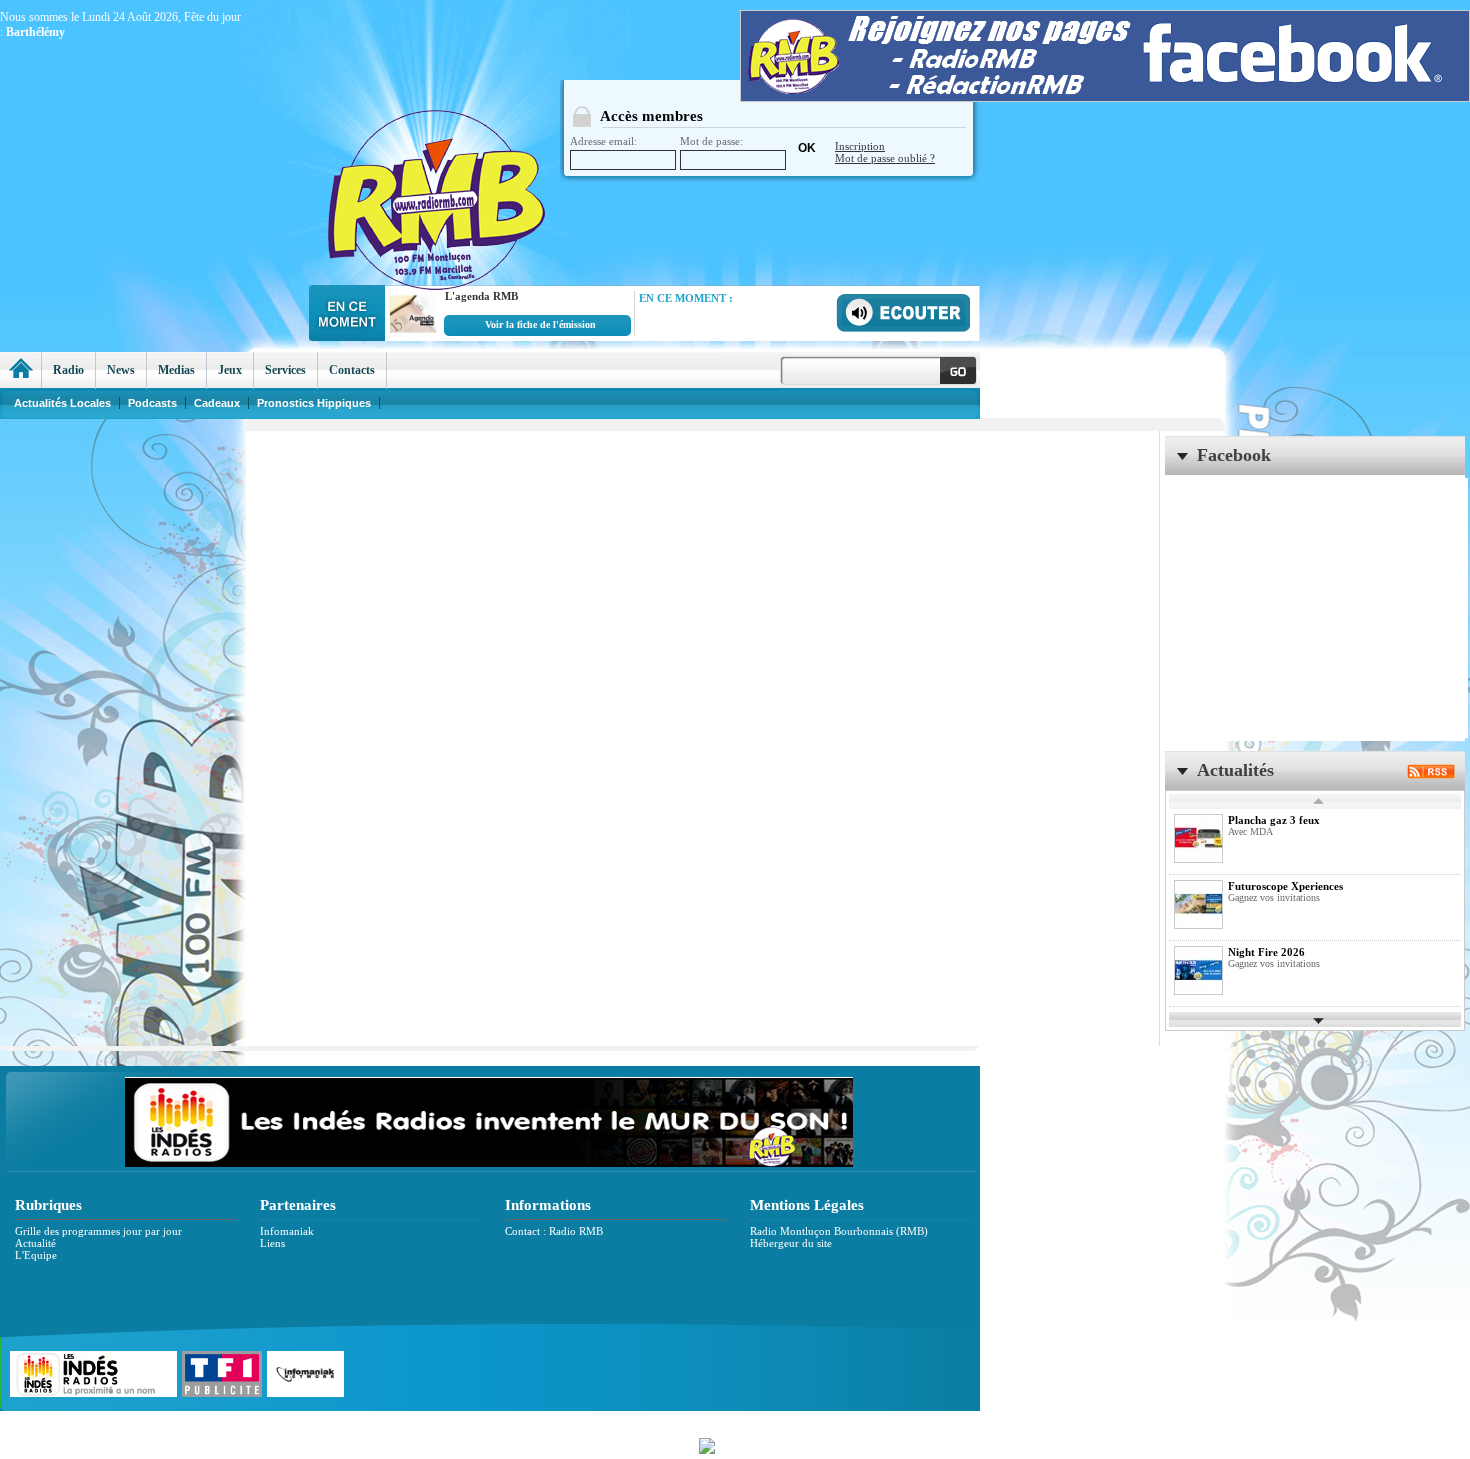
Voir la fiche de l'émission (540, 324)
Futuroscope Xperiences (1285, 886)
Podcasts (152, 403)
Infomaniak (287, 1231)
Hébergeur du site (791, 1243)
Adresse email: (603, 141)
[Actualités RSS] (1431, 774)
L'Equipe (36, 1255)
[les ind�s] (489, 1163)
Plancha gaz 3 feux (1274, 820)
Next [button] (1319, 1019)
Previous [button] (1319, 801)
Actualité (35, 1243)
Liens (272, 1243)
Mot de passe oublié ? (885, 158)
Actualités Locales (62, 403)
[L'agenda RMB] (411, 334)
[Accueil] (20, 370)
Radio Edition (592, 1421)
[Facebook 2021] (1105, 97)
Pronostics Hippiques (314, 403)
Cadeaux (217, 403)
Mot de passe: (711, 141)
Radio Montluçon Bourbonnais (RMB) (839, 1231)
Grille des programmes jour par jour (98, 1231)
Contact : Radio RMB (554, 1231)
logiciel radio (946, 1421)
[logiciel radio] (735, 1443)
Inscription (860, 146)
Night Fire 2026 (1266, 952)
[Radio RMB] (520, 161)
